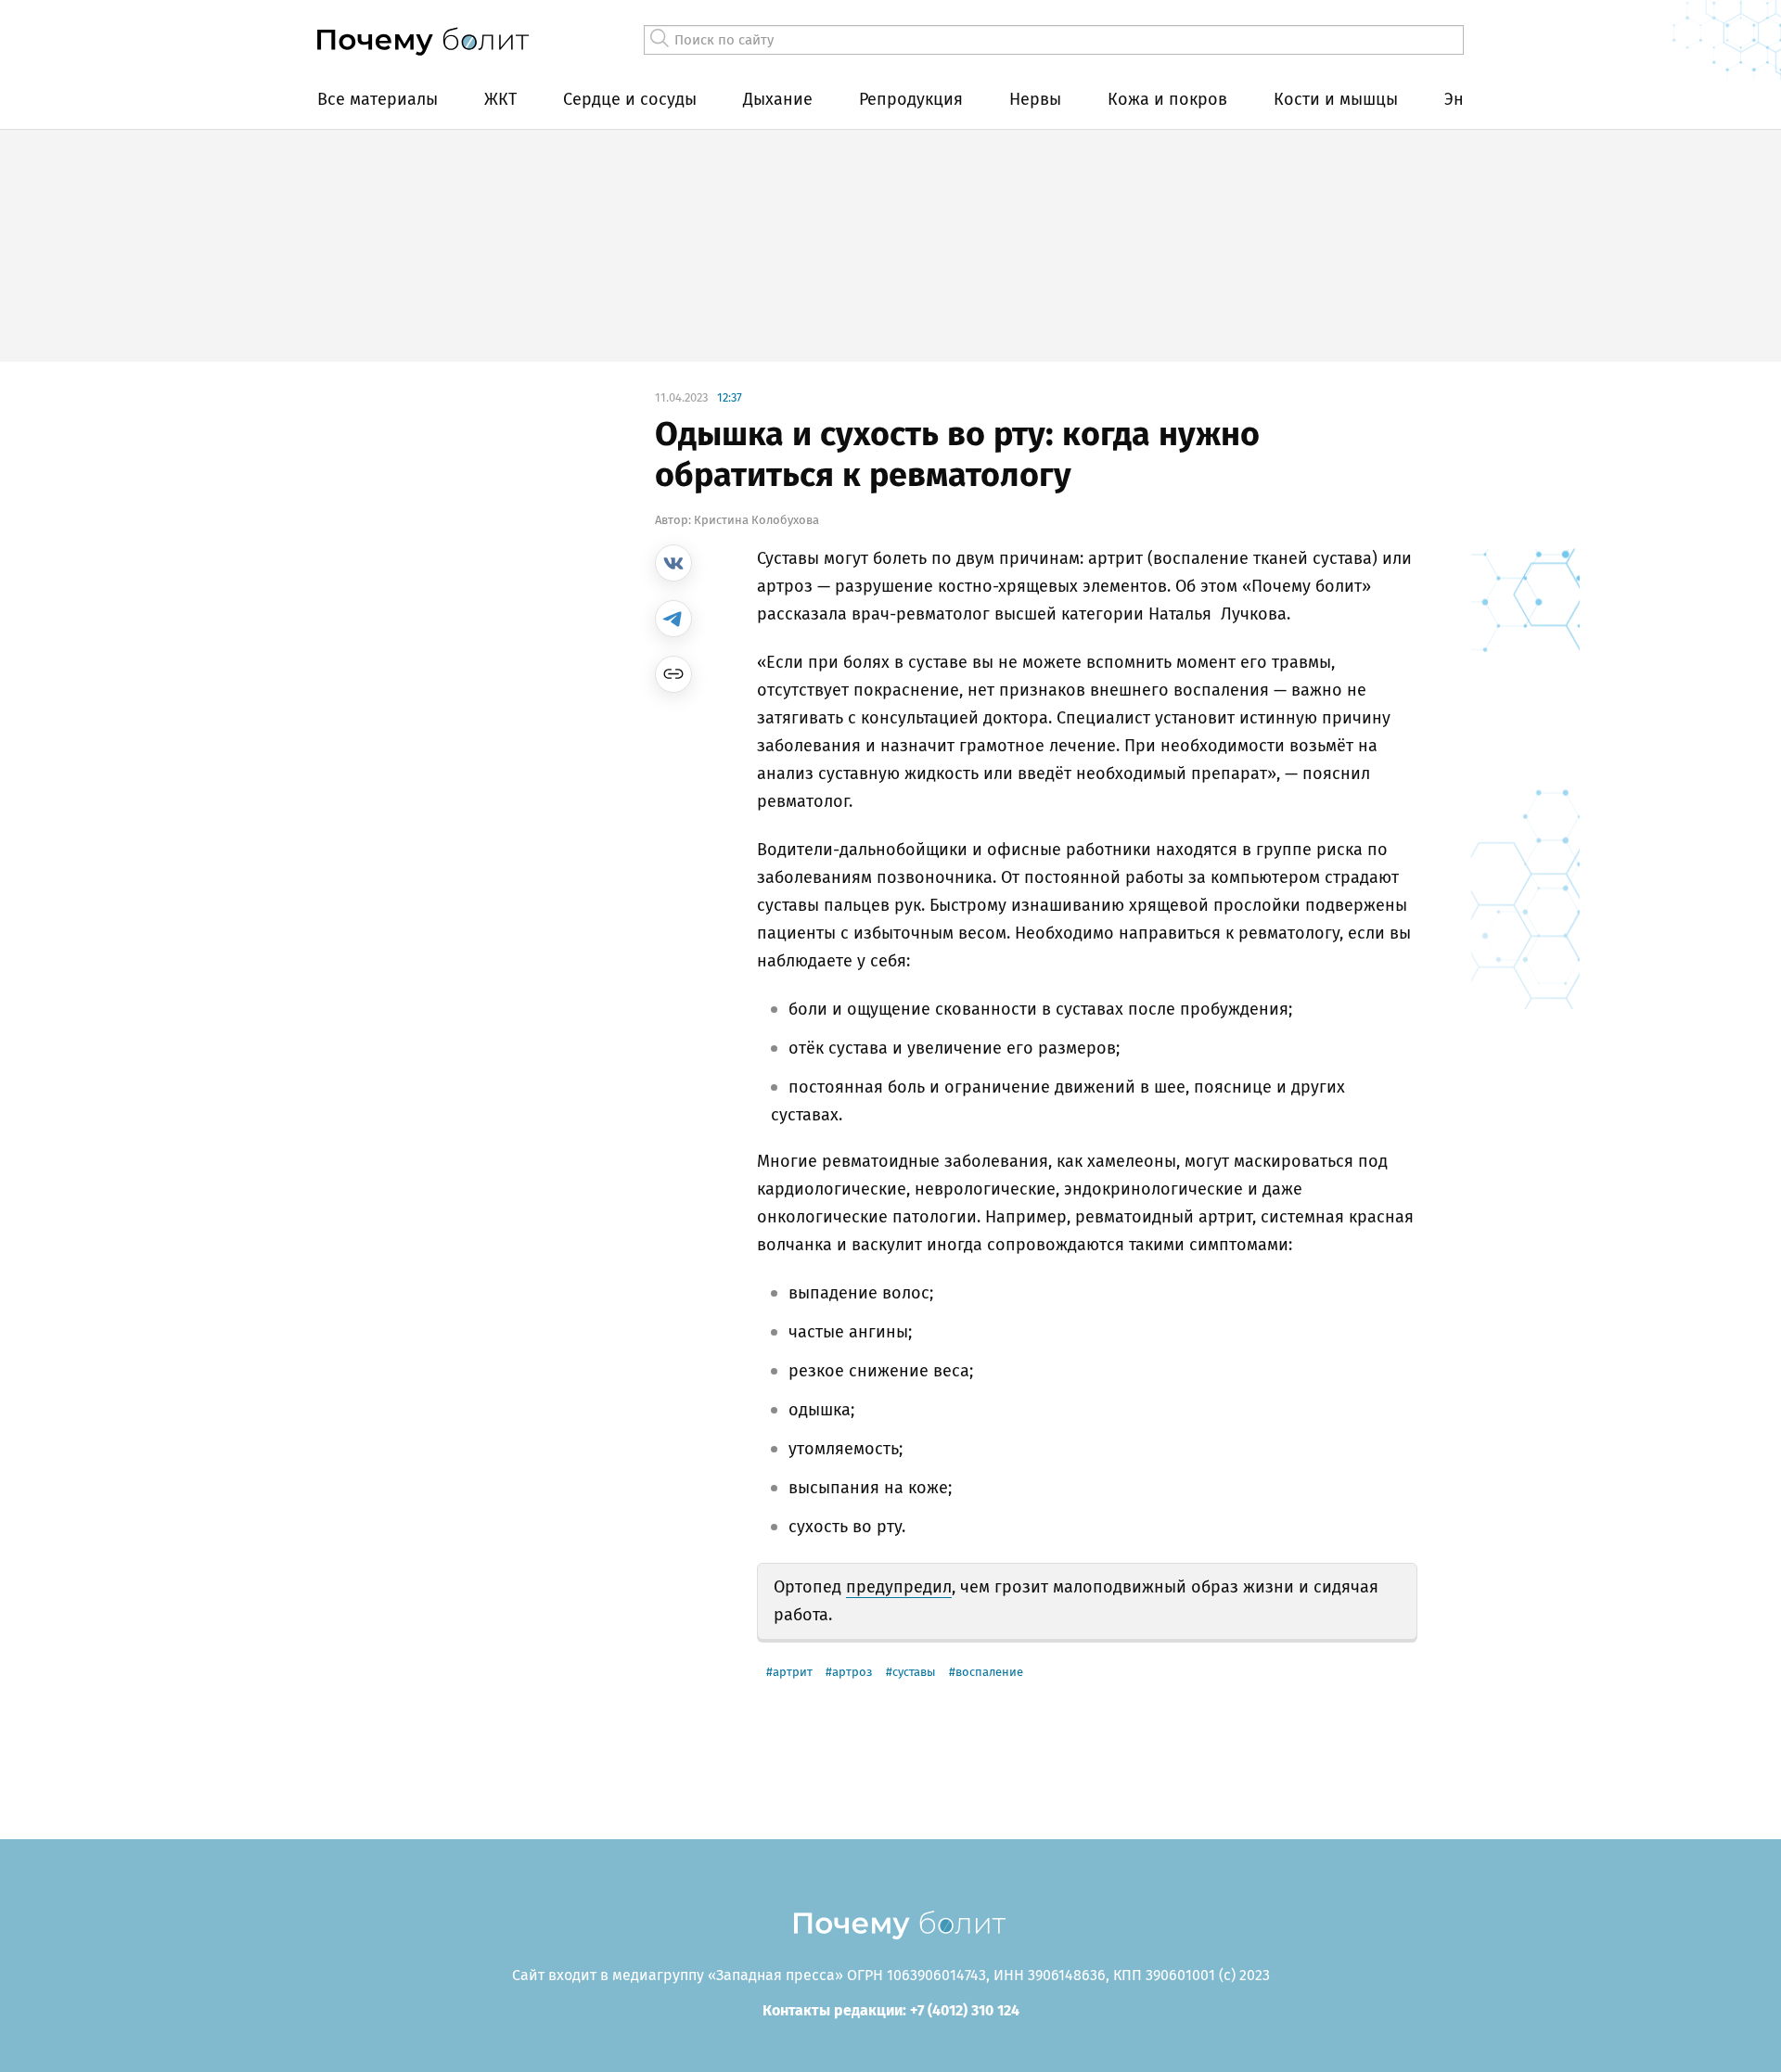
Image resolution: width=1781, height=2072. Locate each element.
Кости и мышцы (1336, 99)
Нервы (1035, 99)
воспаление (989, 1672)
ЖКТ (500, 99)
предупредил (899, 1587)
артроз (852, 1672)
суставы (914, 1672)
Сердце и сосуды (630, 99)
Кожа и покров (1167, 99)
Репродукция (911, 99)
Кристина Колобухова (756, 520)
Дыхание (778, 99)
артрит (793, 1672)
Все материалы (378, 99)
